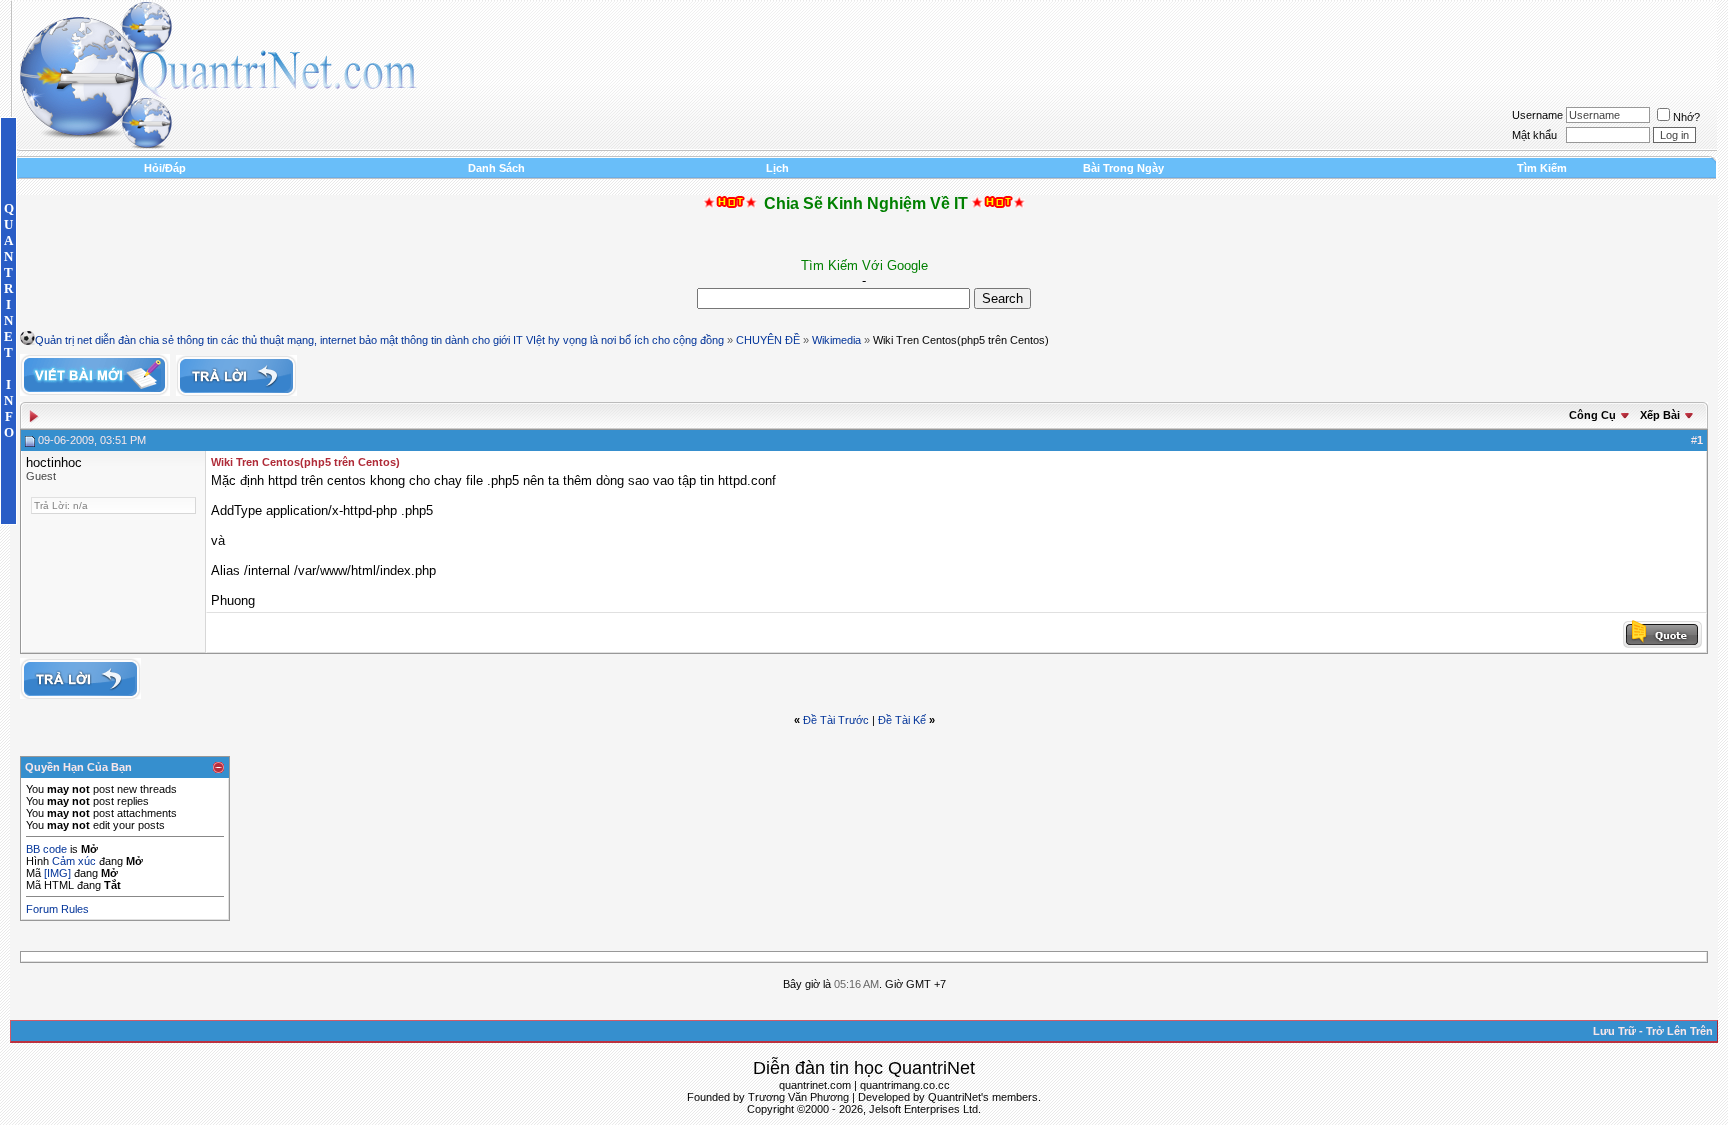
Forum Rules (57, 909)
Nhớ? (1686, 117)
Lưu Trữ (1614, 1031)
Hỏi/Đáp (165, 168)
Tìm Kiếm (1542, 168)
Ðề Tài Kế (902, 720)
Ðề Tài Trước (836, 720)
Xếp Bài (1660, 415)
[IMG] (57, 873)
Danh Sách (496, 168)
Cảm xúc (74, 861)
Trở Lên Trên (1679, 1031)
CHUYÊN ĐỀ (768, 340)
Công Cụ (1592, 415)
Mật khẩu (1534, 135)
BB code (46, 849)
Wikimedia (836, 340)
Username (1537, 115)
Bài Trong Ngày (1123, 168)
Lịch (777, 168)
